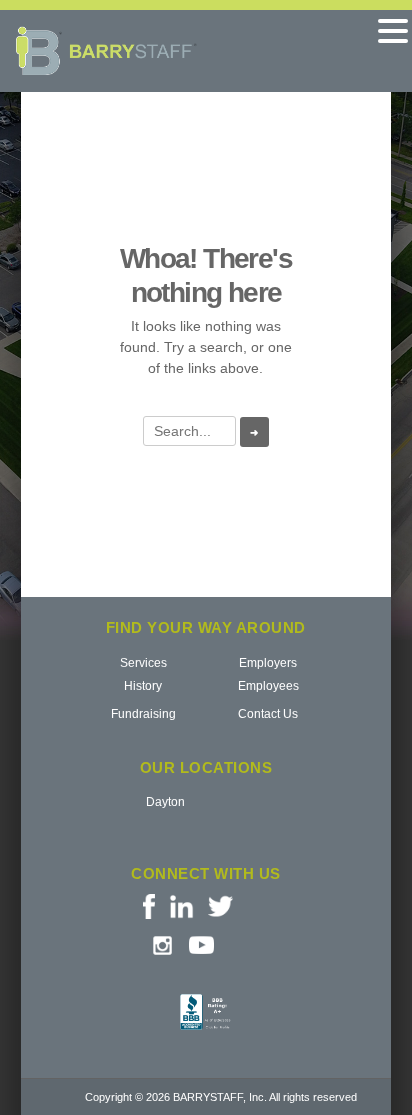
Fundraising (143, 714)
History (143, 686)
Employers (268, 663)
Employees (268, 686)
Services (143, 663)
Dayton (165, 802)
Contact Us (268, 714)
